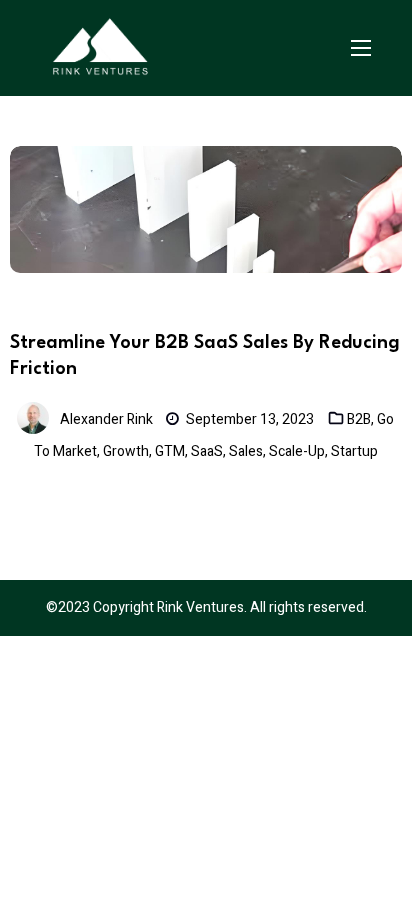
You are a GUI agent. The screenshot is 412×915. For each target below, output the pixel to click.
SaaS (207, 451)
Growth (126, 451)
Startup (354, 451)
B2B (359, 419)
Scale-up (297, 451)
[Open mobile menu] (361, 48)
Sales (246, 451)
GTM (170, 451)
